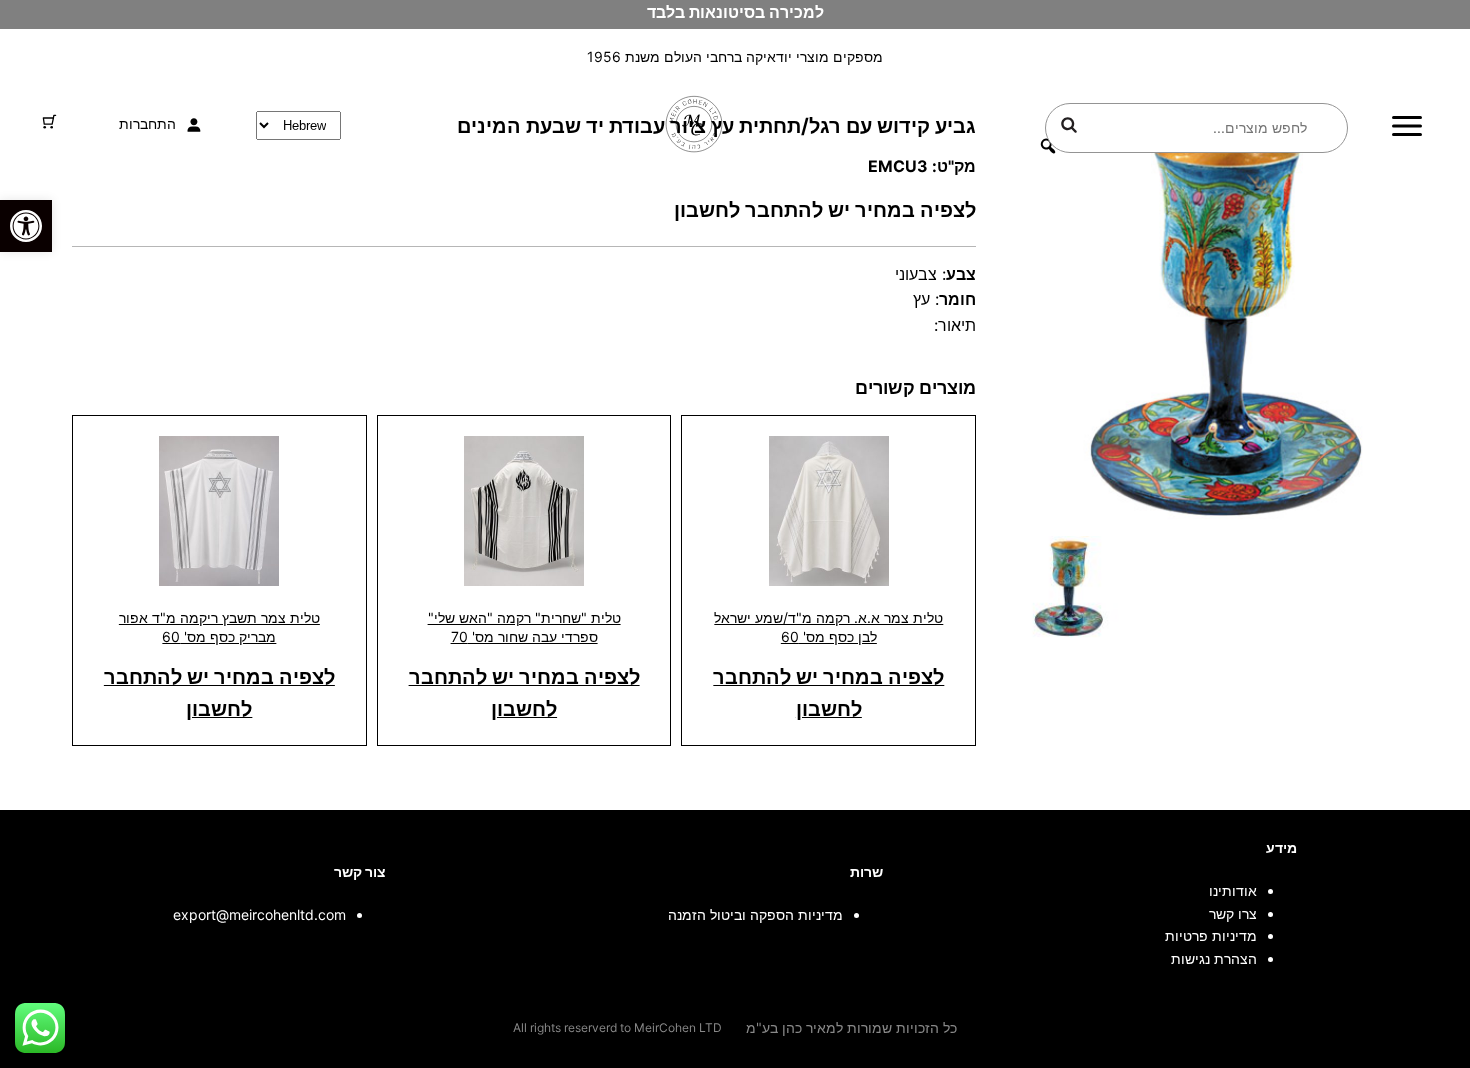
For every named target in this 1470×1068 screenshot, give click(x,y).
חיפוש (1069, 125)
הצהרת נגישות (1214, 958)
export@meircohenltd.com (259, 914)
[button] (26, 226)
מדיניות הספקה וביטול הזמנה (755, 914)
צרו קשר (1233, 913)
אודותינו (1233, 890)
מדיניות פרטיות (1211, 935)
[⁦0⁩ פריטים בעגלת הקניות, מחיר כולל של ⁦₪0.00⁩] (49, 121)
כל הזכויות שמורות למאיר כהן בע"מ (851, 1027)
